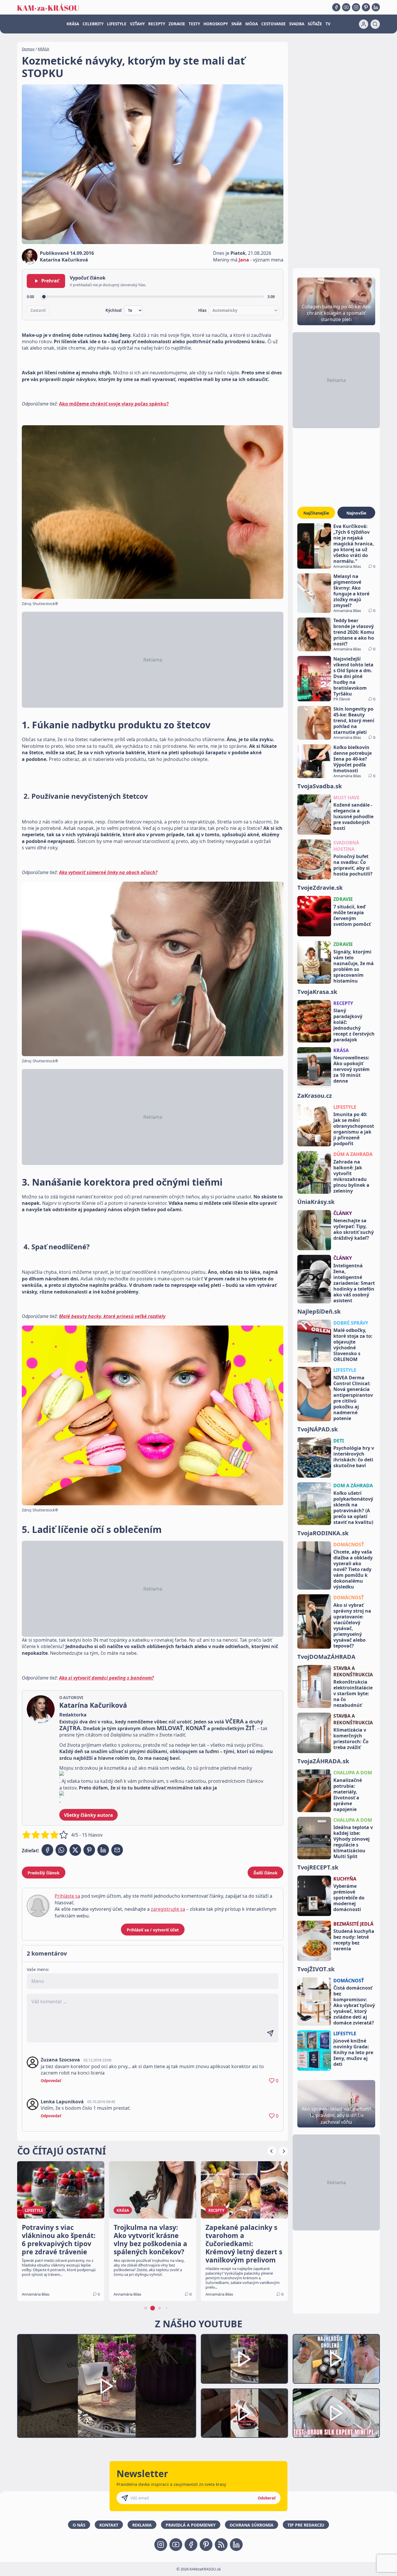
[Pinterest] (366, 7)
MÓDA (252, 24)
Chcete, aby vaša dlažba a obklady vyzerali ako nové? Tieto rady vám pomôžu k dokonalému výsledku (353, 1569)
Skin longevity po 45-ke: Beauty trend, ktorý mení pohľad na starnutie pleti (354, 721)
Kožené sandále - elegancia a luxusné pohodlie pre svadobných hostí (353, 816)
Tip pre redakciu (306, 2525)
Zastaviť (38, 310)
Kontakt (109, 2525)
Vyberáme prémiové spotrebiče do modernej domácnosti (349, 1898)
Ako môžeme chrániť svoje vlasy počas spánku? (114, 404)
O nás (79, 2525)
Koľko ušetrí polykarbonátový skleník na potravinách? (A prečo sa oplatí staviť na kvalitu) (353, 1508)
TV (328, 24)
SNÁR (237, 24)
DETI (339, 1441)
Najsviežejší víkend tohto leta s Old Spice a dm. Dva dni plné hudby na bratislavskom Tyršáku (353, 676)
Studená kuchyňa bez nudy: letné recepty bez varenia (354, 1940)
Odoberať (267, 2498)
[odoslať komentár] (270, 2033)
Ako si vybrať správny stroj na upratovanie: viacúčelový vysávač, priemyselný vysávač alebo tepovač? (352, 1625)
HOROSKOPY (216, 24)
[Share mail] (117, 1850)
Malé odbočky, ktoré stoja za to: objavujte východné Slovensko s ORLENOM (353, 1345)
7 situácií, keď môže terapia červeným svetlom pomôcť (352, 915)
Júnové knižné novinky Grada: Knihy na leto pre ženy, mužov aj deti (353, 2052)
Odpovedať (51, 2081)
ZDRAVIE (177, 24)
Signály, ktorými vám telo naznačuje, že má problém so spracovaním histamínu (354, 966)
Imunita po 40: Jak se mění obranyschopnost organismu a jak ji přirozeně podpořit (354, 1129)
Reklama (142, 2525)
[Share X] (75, 1850)
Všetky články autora (88, 1815)
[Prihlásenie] (364, 24)
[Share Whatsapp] (61, 1850)
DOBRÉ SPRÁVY (351, 1323)
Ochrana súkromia (252, 2525)
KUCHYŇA (345, 1879)
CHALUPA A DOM (353, 1773)
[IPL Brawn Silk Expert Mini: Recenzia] (336, 2413)
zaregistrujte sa (168, 1909)
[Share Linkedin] (103, 1850)
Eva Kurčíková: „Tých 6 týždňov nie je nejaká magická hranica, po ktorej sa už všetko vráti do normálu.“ (354, 544)
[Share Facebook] (47, 1850)
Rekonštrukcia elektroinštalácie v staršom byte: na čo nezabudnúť (353, 1693)
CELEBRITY (93, 24)
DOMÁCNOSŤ (349, 1545)
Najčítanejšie (316, 513)
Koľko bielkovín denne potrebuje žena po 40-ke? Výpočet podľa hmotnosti (353, 759)
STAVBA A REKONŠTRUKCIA (353, 1671)
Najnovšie (356, 513)
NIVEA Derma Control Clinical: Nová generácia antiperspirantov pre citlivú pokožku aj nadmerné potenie (353, 1398)
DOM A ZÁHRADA (353, 1486)
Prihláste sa (67, 1896)
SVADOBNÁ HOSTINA (346, 846)
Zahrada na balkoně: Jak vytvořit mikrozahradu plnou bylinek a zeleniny (351, 1176)
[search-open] (375, 24)
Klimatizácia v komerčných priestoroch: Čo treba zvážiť (351, 1739)
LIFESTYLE (117, 24)
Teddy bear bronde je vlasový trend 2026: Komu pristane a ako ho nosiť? (354, 632)
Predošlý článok (44, 1873)
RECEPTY (157, 24)
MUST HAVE (346, 798)
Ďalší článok (265, 1873)
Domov (28, 49)
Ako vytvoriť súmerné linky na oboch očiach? (108, 872)
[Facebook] (336, 7)
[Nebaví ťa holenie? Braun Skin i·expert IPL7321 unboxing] (244, 2413)
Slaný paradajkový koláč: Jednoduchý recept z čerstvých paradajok (354, 1025)
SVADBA (297, 24)
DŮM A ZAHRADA (353, 1154)
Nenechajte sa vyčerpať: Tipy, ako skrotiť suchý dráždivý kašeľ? (354, 1229)
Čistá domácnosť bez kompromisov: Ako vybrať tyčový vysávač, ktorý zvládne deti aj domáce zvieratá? (354, 2005)
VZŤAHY (137, 24)
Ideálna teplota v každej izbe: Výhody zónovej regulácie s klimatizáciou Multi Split (353, 1842)
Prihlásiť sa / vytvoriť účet (153, 1930)
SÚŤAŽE (315, 24)
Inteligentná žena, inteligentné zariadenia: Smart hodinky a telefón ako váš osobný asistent (354, 1283)
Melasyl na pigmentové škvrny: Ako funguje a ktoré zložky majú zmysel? (351, 591)
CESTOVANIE (273, 24)
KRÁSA (73, 24)
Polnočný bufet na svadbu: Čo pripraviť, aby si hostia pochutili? (353, 865)
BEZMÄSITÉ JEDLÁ (353, 1924)
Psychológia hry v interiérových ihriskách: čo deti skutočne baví (354, 1457)
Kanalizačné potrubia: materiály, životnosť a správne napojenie (348, 1795)
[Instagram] (356, 7)
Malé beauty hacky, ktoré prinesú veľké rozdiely (112, 1316)
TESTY (194, 24)
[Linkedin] (376, 7)
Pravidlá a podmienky (191, 2525)
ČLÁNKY (343, 1213)
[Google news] (221, 2545)
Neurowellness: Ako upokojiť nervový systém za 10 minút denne (352, 1069)
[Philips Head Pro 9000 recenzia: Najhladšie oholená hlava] (336, 2359)
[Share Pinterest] (89, 1850)
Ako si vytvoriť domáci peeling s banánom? (106, 1678)
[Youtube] (346, 7)
